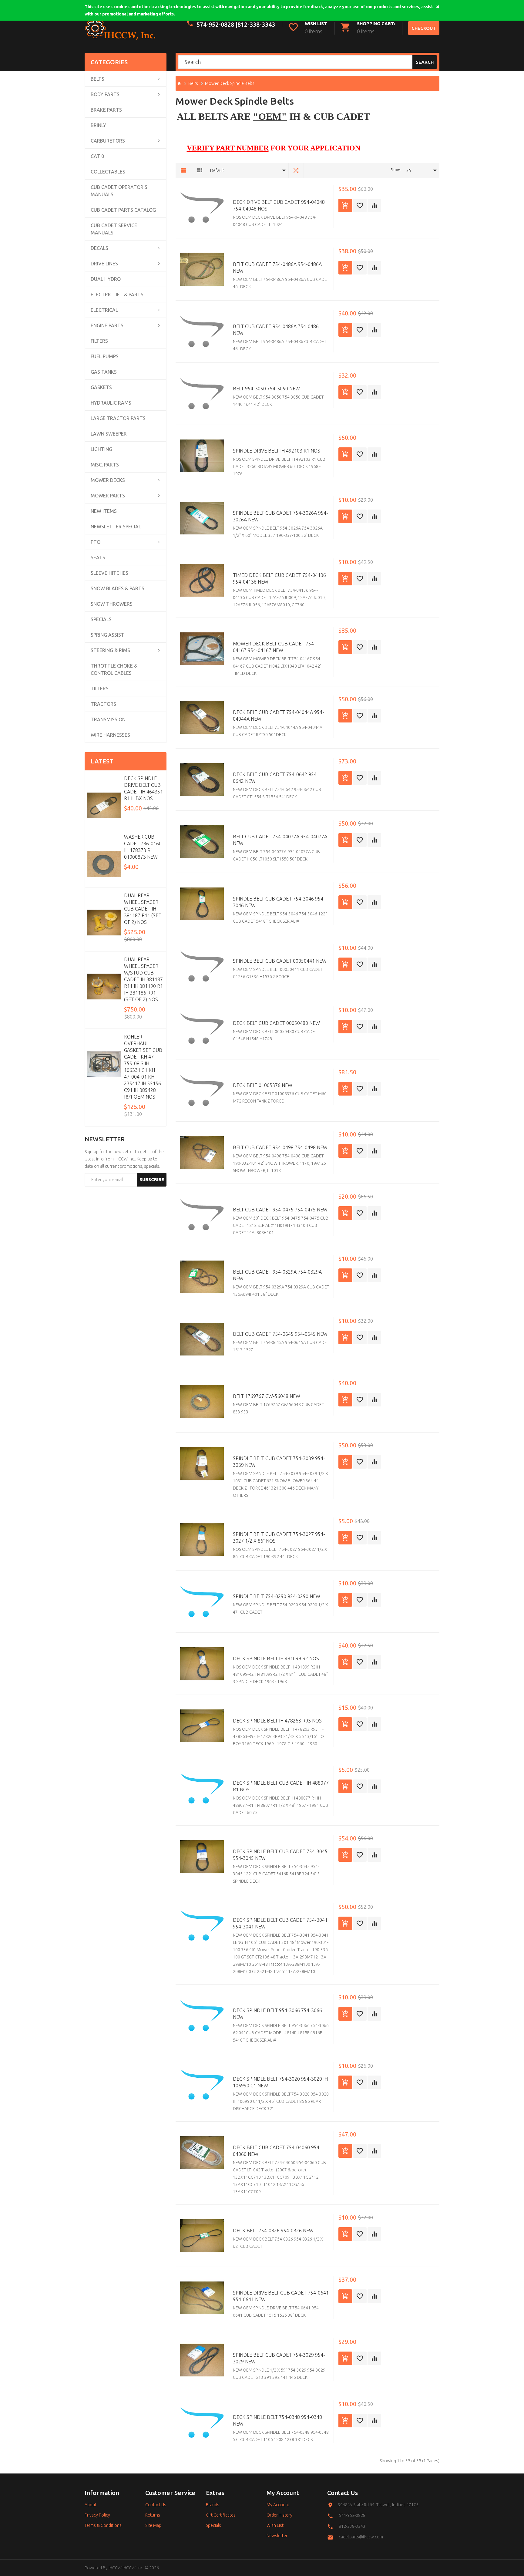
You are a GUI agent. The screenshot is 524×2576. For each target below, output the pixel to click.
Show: (396, 170)
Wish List (275, 2525)
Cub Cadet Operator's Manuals (119, 191)
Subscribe (152, 1179)
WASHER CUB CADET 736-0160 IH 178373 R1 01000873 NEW (143, 847)
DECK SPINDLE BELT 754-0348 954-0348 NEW (277, 2420)
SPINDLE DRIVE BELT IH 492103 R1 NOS (277, 451)
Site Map (153, 2525)
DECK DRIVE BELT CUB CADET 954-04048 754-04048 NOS (279, 205)
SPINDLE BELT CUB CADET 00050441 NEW (280, 961)
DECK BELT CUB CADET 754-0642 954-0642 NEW (276, 778)
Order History (279, 2515)
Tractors (103, 704)
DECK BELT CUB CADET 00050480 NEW (276, 1023)
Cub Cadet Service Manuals (114, 229)
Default (217, 170)
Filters (99, 341)
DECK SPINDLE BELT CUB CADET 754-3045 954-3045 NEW (280, 1855)
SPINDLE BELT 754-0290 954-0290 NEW (277, 1596)
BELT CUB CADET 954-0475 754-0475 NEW (280, 1210)
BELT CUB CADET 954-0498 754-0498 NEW (280, 1147)
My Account (278, 2505)
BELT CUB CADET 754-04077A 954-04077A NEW (280, 840)
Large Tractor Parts (118, 418)
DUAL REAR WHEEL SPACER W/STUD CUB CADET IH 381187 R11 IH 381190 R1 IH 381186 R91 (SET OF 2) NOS (143, 979)
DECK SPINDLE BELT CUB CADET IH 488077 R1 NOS (281, 1786)
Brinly (98, 125)
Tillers (100, 689)
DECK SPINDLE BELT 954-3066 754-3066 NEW (277, 2014)
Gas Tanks (104, 372)
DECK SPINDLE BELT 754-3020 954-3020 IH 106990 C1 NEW (280, 2082)
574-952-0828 (352, 2515)
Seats (98, 557)
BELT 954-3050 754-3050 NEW (266, 389)
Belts (97, 79)
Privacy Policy (97, 2515)
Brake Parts (106, 110)
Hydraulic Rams (111, 403)
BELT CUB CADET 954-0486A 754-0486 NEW (276, 330)
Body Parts (105, 94)
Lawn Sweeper (109, 434)
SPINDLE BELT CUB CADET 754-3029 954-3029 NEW (279, 2358)
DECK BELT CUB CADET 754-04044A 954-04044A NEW (279, 716)
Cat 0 (97, 156)
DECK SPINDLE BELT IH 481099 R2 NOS (276, 1658)
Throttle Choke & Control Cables (114, 669)
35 (409, 170)
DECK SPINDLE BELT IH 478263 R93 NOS (277, 1721)
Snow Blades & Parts (118, 588)
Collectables (108, 172)
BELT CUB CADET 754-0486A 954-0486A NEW (277, 268)
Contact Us (156, 2505)
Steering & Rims (110, 650)
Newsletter (277, 2536)
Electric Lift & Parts (117, 295)
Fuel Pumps (105, 356)
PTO (96, 542)
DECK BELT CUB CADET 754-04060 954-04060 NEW (277, 2151)
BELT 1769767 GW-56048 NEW (267, 1396)
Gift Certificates (221, 2515)
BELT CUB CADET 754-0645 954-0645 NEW (280, 1334)
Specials (101, 619)
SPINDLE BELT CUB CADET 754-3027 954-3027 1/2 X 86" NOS (279, 1537)
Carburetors (108, 141)
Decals (99, 248)
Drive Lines (104, 264)
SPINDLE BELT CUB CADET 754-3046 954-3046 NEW (279, 902)
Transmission (108, 719)
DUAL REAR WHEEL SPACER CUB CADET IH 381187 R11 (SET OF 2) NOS (143, 909)
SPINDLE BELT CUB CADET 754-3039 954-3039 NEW (279, 1462)
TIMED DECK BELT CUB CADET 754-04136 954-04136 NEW (279, 578)
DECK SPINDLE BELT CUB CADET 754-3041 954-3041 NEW (280, 1923)
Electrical (104, 310)
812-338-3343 (256, 24)
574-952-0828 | (217, 24)
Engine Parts (107, 325)
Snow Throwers (112, 604)
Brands (213, 2505)
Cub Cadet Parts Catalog (123, 210)
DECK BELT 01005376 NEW (263, 1085)
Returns (153, 2515)
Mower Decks (108, 480)
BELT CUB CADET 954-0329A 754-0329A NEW (277, 1275)
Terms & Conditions (103, 2525)
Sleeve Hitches (109, 573)
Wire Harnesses (110, 735)
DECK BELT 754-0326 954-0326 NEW (273, 2231)
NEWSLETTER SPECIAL (116, 527)
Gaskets (101, 387)
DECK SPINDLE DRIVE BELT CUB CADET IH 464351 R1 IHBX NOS (143, 788)
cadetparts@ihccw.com (361, 2537)
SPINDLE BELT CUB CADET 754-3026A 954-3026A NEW (280, 516)
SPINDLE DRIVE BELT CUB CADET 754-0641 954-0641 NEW (281, 2296)
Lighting (101, 449)
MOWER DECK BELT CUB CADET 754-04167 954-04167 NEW (274, 647)
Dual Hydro (106, 279)
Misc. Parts (105, 465)
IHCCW (115, 2568)
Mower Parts (108, 496)
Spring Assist (107, 635)
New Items (104, 511)
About (91, 2505)
